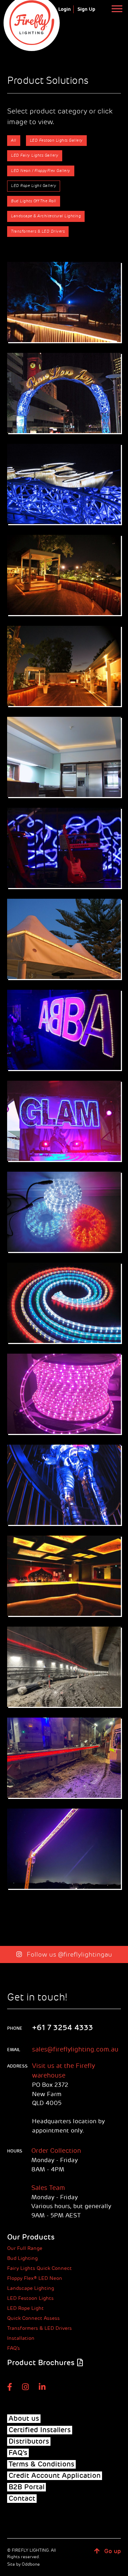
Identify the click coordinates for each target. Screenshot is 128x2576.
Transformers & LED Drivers (38, 231)
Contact (22, 2499)
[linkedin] (42, 2387)
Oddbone (31, 2564)
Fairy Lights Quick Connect (39, 2268)
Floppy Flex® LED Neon (35, 2278)
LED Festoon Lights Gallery (56, 140)
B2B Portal (26, 2487)
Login (65, 9)
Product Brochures (41, 2363)
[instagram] (25, 2387)
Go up (112, 2551)
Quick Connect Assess (33, 2318)
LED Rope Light (25, 2308)
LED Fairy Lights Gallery (35, 155)
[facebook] (10, 2387)
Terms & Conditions (41, 2464)
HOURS (15, 2151)
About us (24, 2419)
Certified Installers (40, 2430)
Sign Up (86, 9)
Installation (21, 2338)
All (14, 140)
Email (14, 2050)
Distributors (29, 2441)
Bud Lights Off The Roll (34, 201)
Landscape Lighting (31, 2288)
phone (15, 2028)
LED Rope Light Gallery (34, 186)
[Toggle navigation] (117, 8)
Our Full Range (25, 2248)
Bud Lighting (22, 2258)
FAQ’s (14, 2348)
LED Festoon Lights (30, 2298)
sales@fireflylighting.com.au (75, 2049)
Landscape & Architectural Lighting (46, 216)
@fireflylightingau (85, 1954)
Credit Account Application (55, 2476)
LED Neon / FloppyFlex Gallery (41, 171)
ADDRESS (15, 2066)
